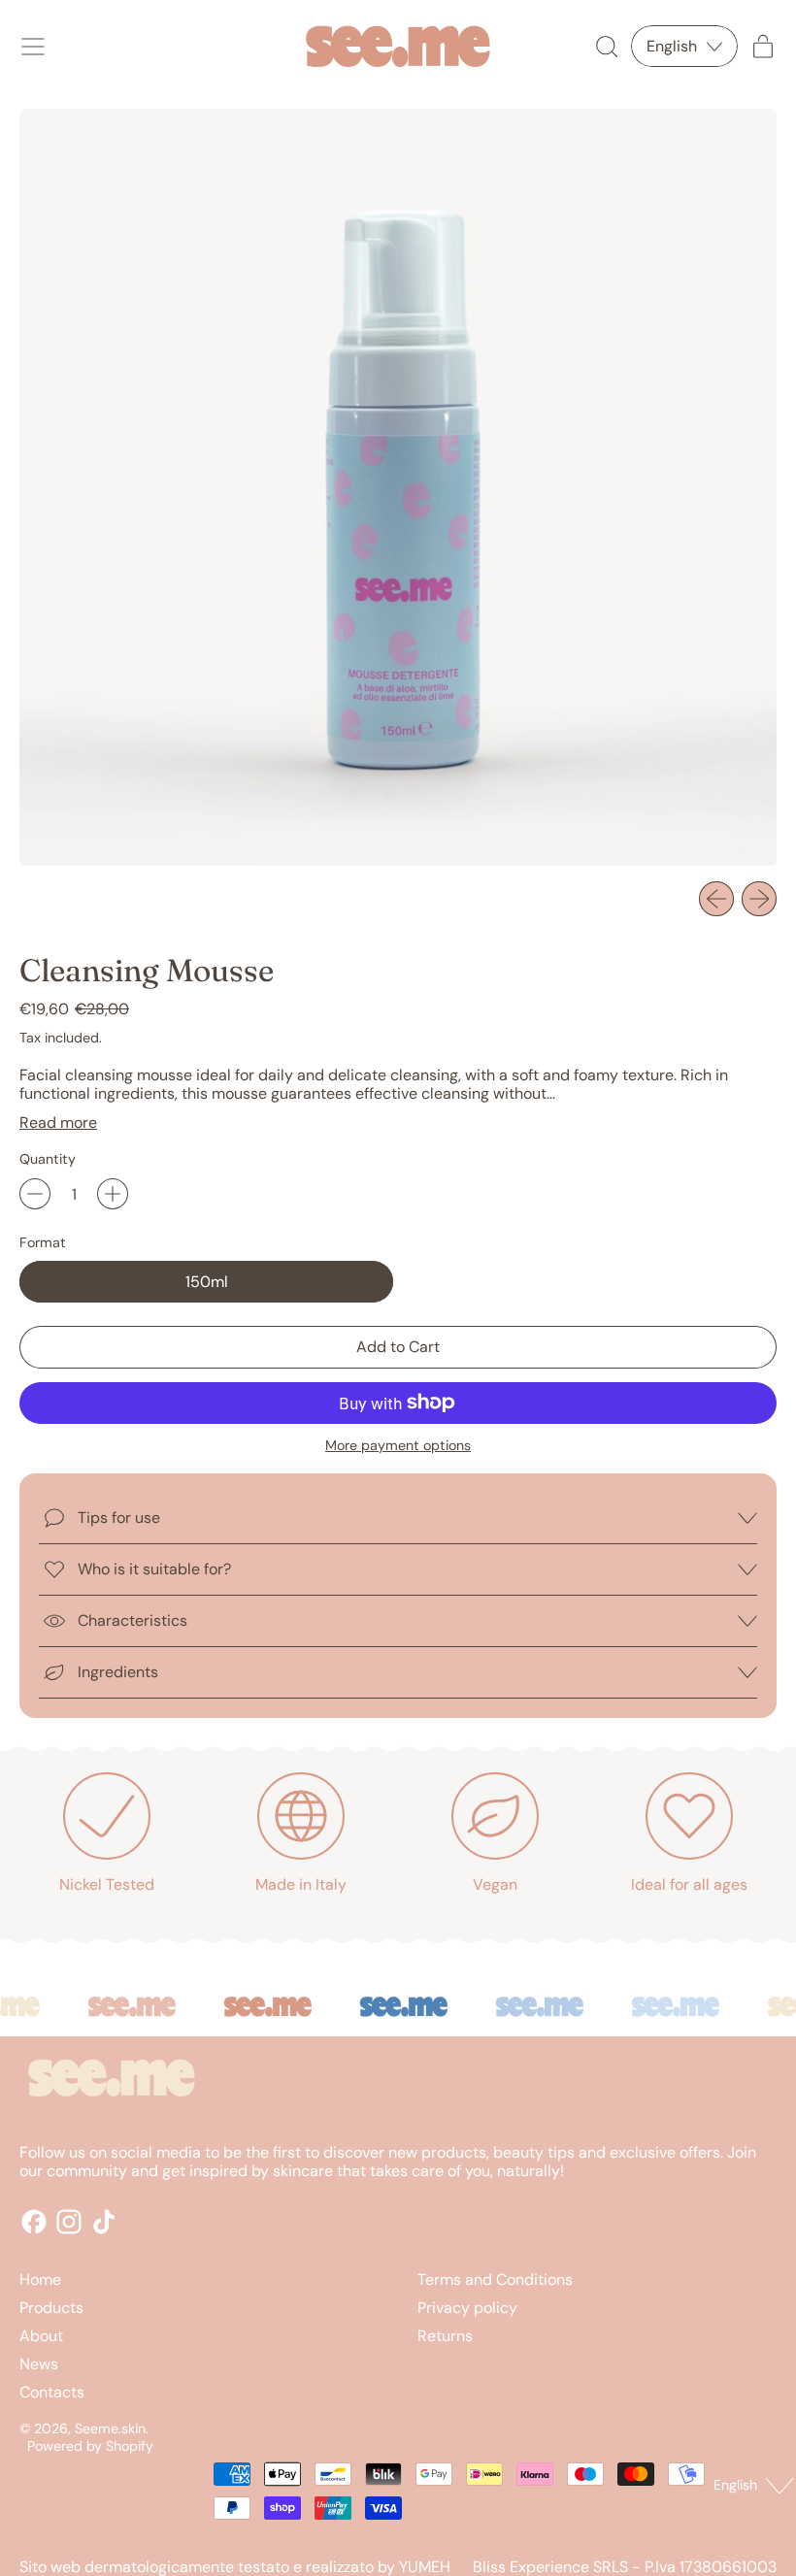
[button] (606, 47)
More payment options (398, 1446)
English (735, 2485)
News (39, 2364)
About (41, 2336)
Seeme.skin (110, 2428)
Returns (445, 2336)
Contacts (52, 2392)
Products (51, 2308)
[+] (113, 1194)
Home (40, 2279)
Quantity (48, 1159)
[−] (35, 1194)
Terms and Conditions (495, 2279)
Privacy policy (467, 2308)
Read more (58, 1123)
